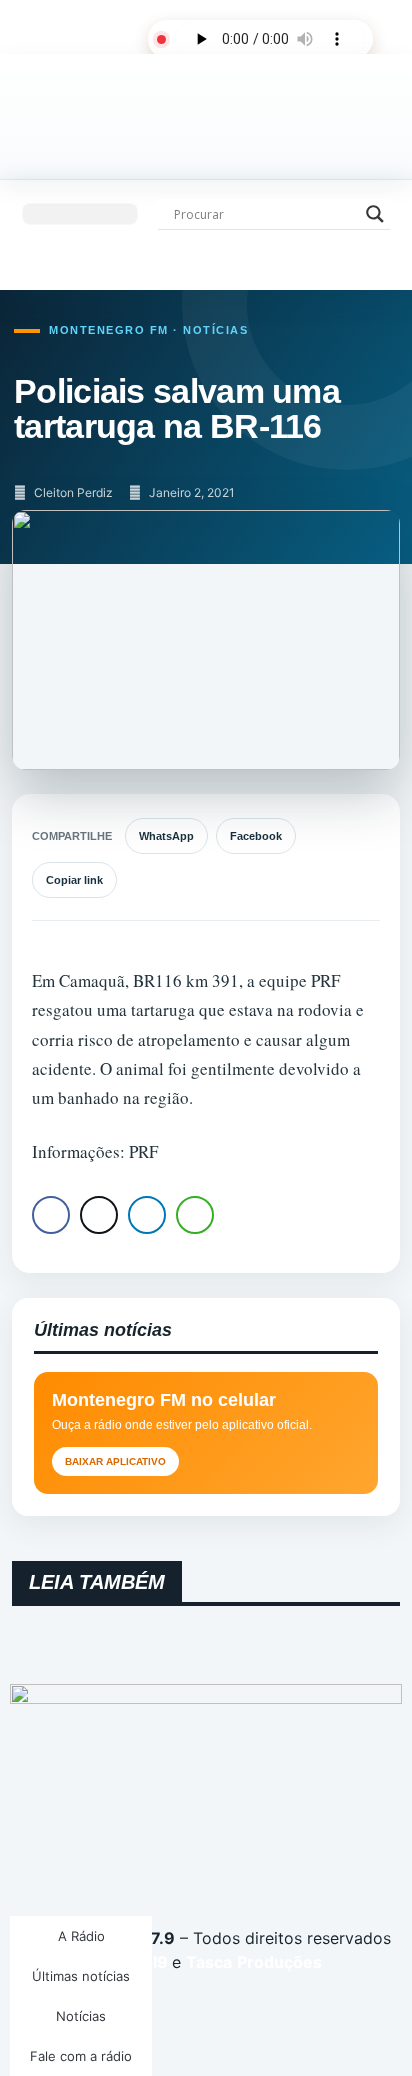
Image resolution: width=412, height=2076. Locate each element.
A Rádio (81, 1936)
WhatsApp (166, 836)
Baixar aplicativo (115, 1461)
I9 (158, 1962)
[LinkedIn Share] (147, 1215)
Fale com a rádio (81, 2056)
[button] (80, 214)
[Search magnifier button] (375, 214)
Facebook (256, 836)
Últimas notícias (81, 1976)
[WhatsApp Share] (195, 1215)
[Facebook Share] (51, 1215)
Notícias (81, 2016)
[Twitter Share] (99, 1215)
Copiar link (74, 880)
